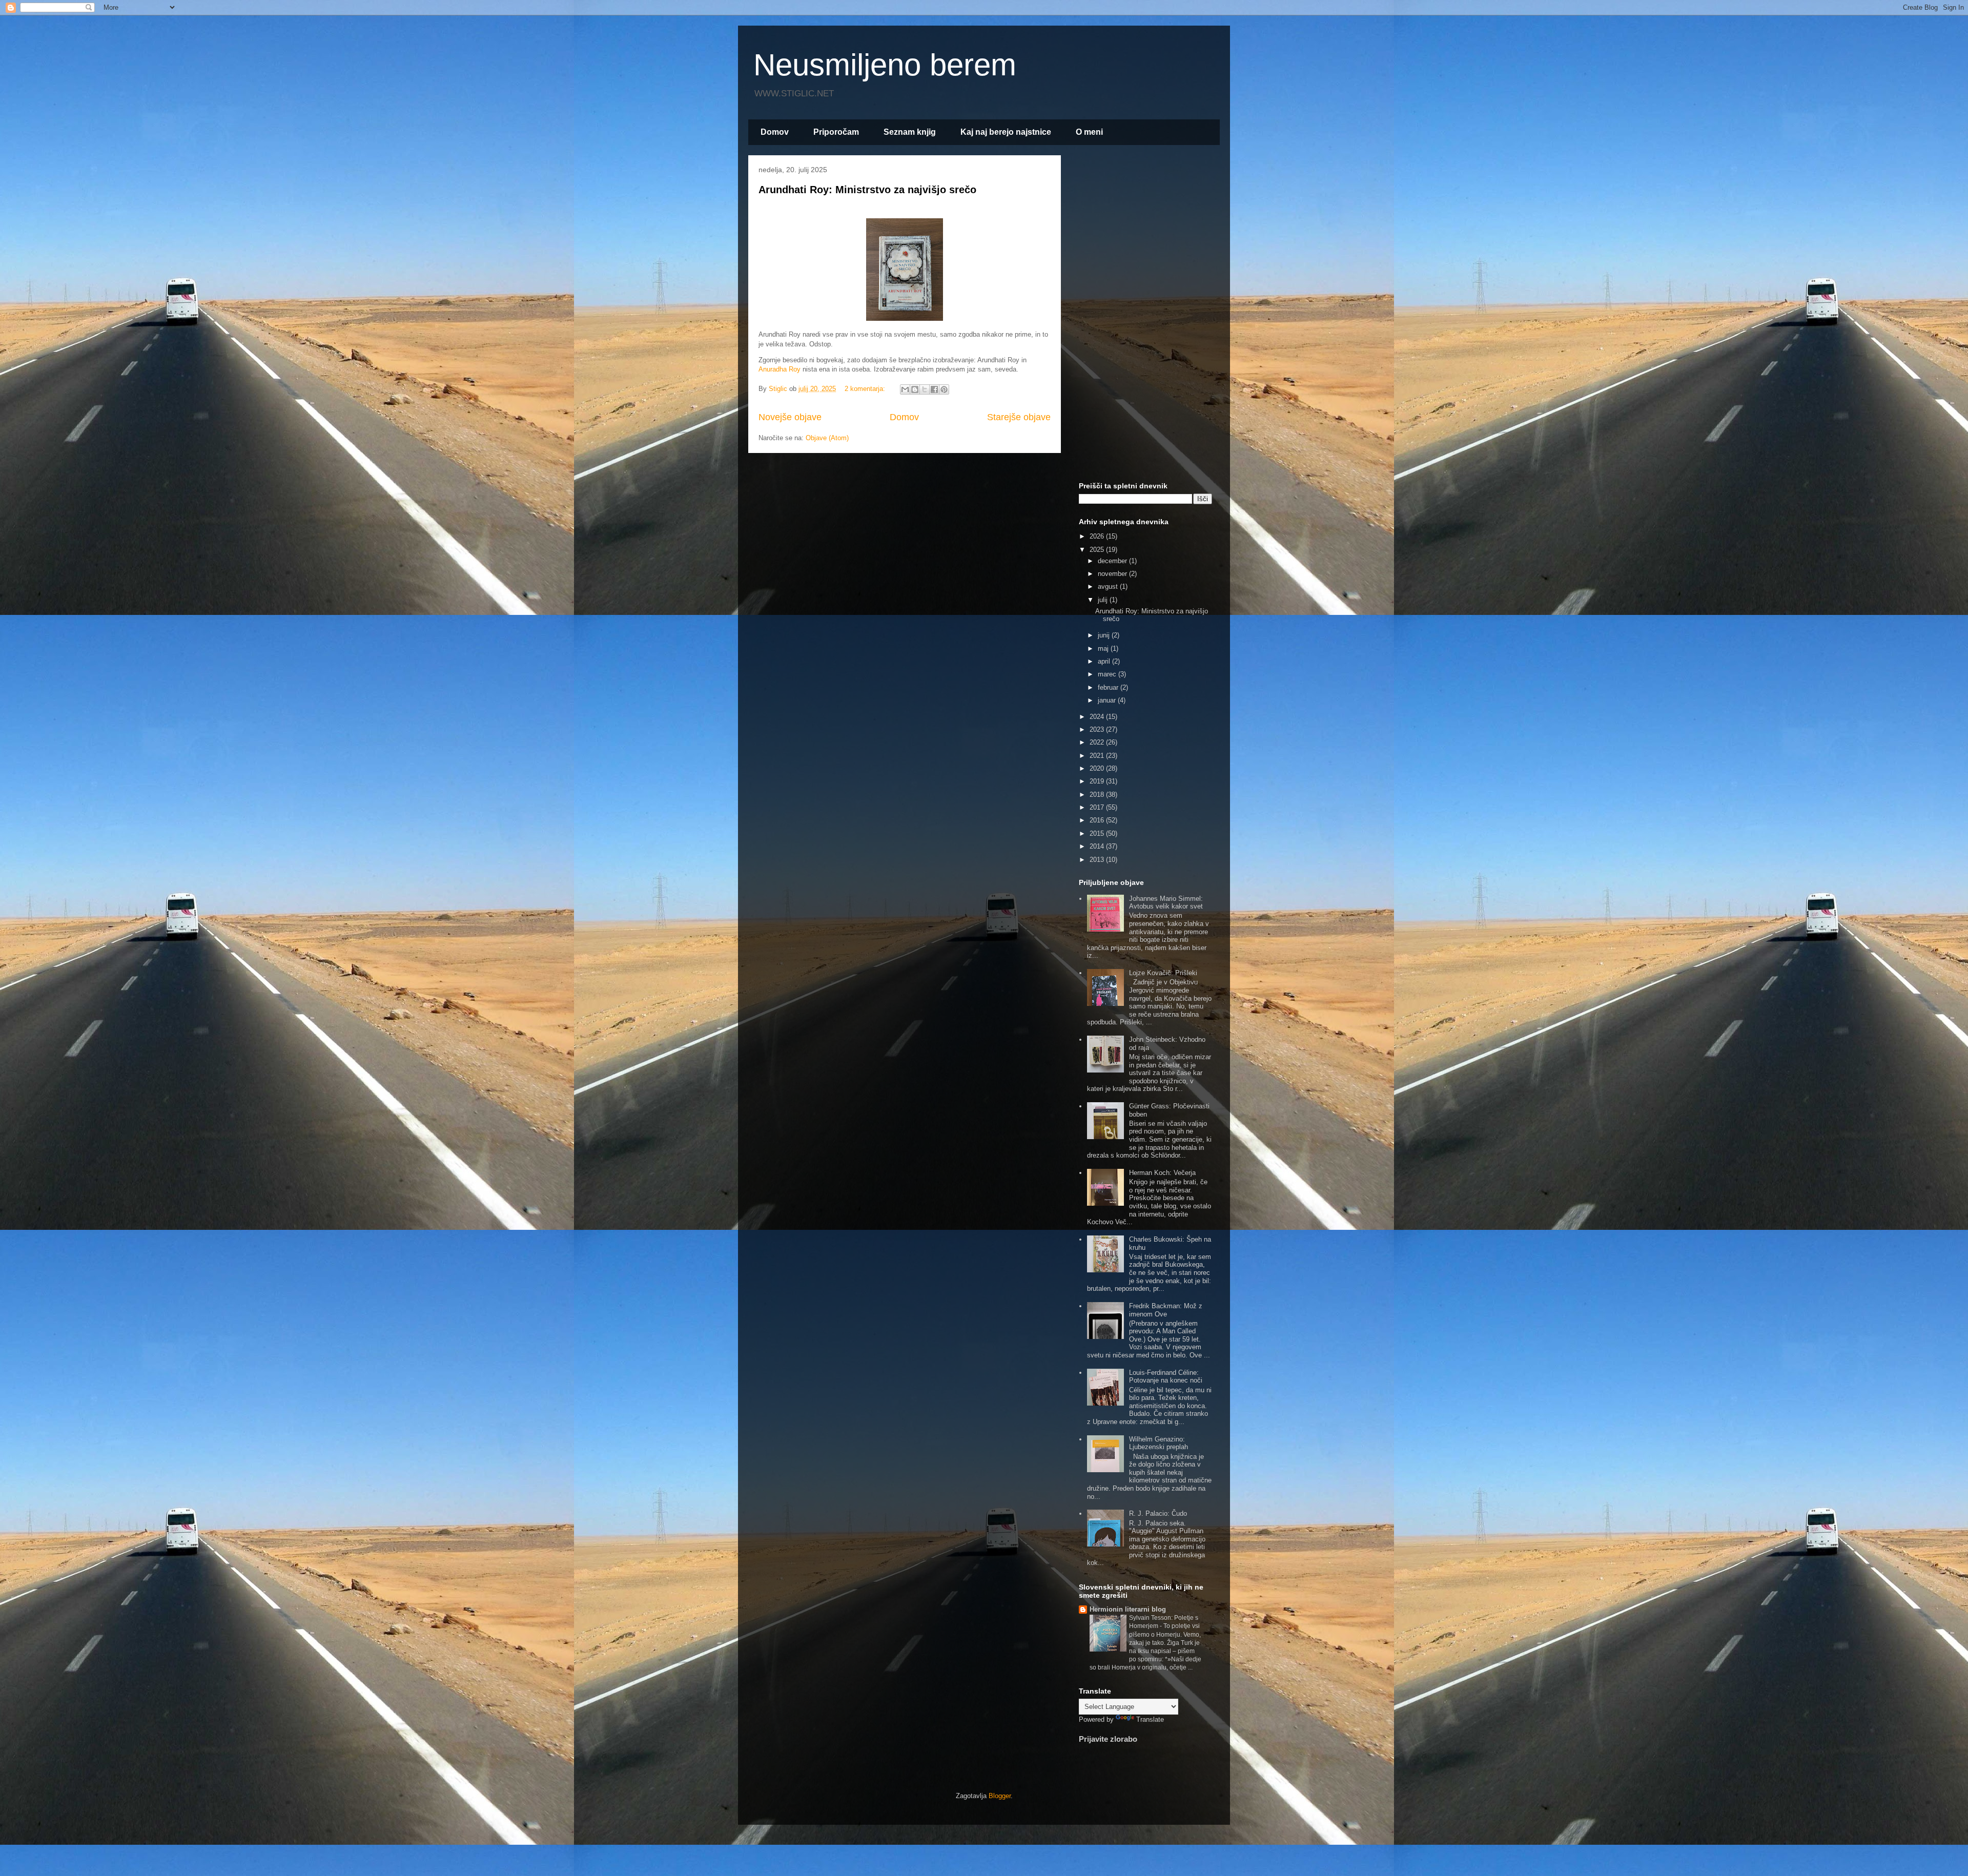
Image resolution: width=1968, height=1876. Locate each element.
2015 (1098, 833)
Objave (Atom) (827, 438)
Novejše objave (790, 417)
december (1113, 561)
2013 (1098, 860)
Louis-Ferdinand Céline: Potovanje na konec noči (1166, 1377)
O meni (1089, 132)
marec (1108, 674)
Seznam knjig (910, 132)
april (1105, 661)
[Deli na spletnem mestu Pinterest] (944, 389)
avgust (1109, 586)
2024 (1098, 717)
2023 (1098, 729)
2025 (1098, 550)
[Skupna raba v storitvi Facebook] (934, 389)
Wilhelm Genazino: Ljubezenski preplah (1159, 1443)
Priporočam (836, 132)
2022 (1098, 742)
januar (1108, 700)
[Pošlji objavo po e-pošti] (905, 389)
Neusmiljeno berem (885, 65)
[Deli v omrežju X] (925, 389)
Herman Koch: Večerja (1162, 1173)
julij (1104, 600)
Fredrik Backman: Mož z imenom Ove (1166, 1310)
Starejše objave (1019, 417)
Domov (775, 132)
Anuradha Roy (781, 369)
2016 (1098, 820)
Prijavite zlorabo (1108, 1739)
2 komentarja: (866, 389)
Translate (1150, 1719)
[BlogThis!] (915, 389)
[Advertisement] (1145, 317)
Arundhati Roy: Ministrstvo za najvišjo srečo (867, 190)
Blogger (1000, 1796)
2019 (1098, 781)
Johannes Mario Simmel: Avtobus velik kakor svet (1166, 903)
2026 (1098, 536)
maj (1104, 648)
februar (1109, 687)
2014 (1098, 846)
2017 (1098, 807)
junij (1105, 635)
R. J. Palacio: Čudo (1158, 1513)
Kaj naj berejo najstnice (1006, 132)
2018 (1098, 795)
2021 (1098, 756)
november (1113, 574)
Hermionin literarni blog (1128, 1609)
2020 (1098, 768)
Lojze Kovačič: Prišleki (1163, 973)
